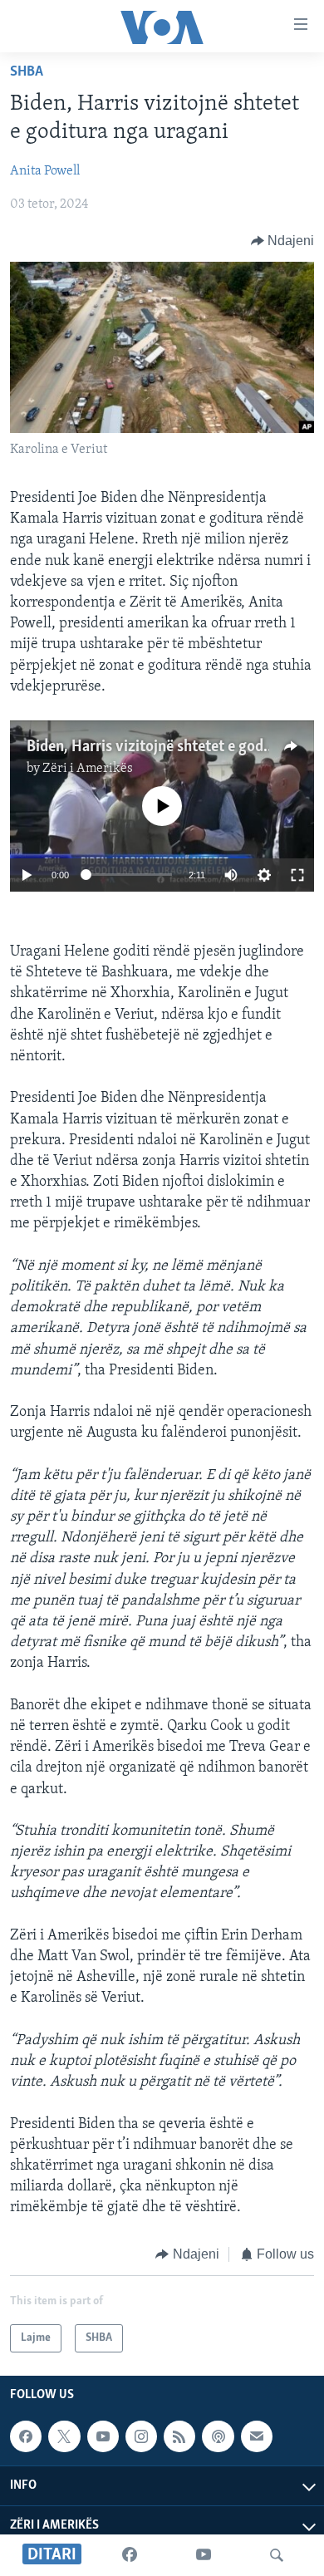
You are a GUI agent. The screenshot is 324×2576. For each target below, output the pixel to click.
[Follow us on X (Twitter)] (64, 2436)
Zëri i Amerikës (88, 769)
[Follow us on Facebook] (26, 2436)
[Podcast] (218, 2436)
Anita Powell (45, 171)
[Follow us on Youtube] (103, 2436)
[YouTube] (204, 2555)
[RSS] (179, 2436)
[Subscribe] (257, 2436)
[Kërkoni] (277, 2555)
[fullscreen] (297, 875)
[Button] (283, 241)
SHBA (27, 72)
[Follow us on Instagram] (141, 2436)
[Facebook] (130, 2555)
